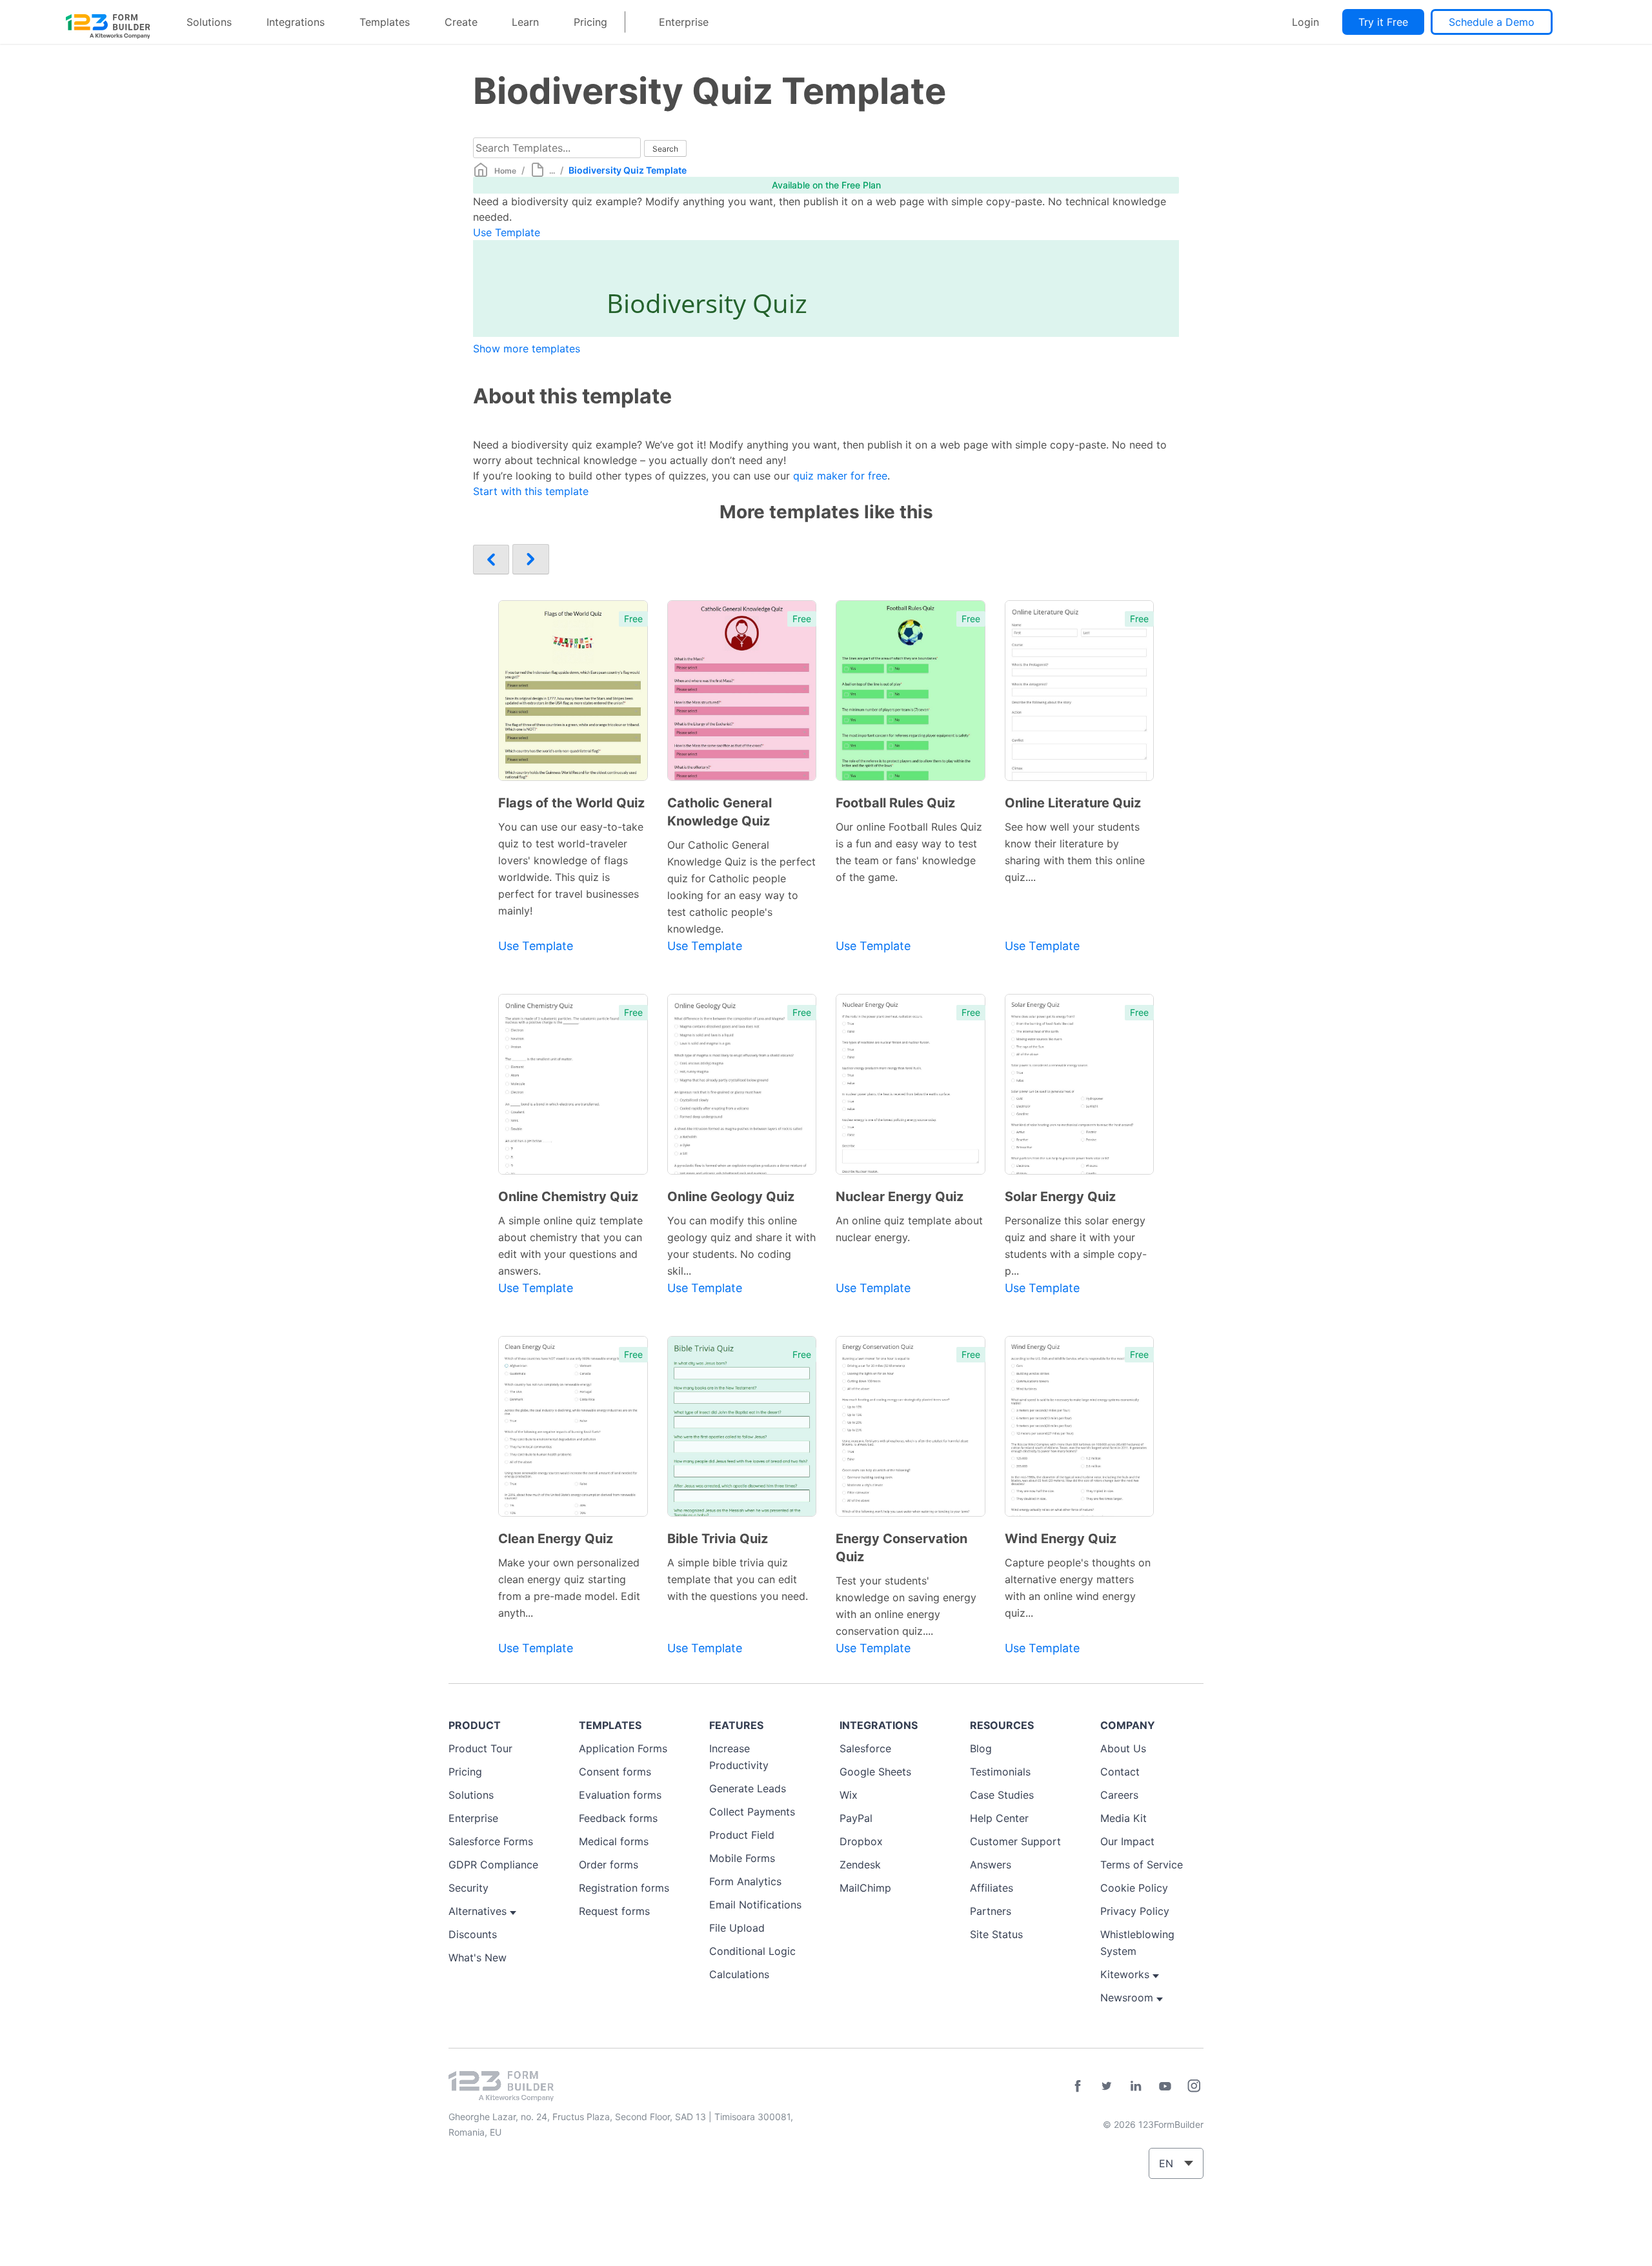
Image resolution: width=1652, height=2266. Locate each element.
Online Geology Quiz (731, 1197)
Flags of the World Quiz (571, 803)
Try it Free (1383, 22)
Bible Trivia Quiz (718, 1539)
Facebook (1078, 2086)
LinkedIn (1136, 2086)
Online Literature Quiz (1073, 803)
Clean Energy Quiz (556, 1539)
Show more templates (527, 349)
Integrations (296, 22)
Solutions (209, 22)
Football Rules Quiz (895, 803)
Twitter (1107, 2086)
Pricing (590, 22)
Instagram (1194, 2086)
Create (461, 22)
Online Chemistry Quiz (568, 1197)
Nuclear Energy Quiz (900, 1197)
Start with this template (531, 491)
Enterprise (684, 22)
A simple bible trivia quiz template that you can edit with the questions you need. (738, 1579)
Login (1305, 22)
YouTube (1165, 2086)
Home (505, 171)
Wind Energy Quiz (1061, 1539)
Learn (525, 22)
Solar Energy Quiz (1060, 1197)
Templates (385, 22)
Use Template (507, 232)
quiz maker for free (840, 476)
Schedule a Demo (1492, 22)
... (552, 171)
